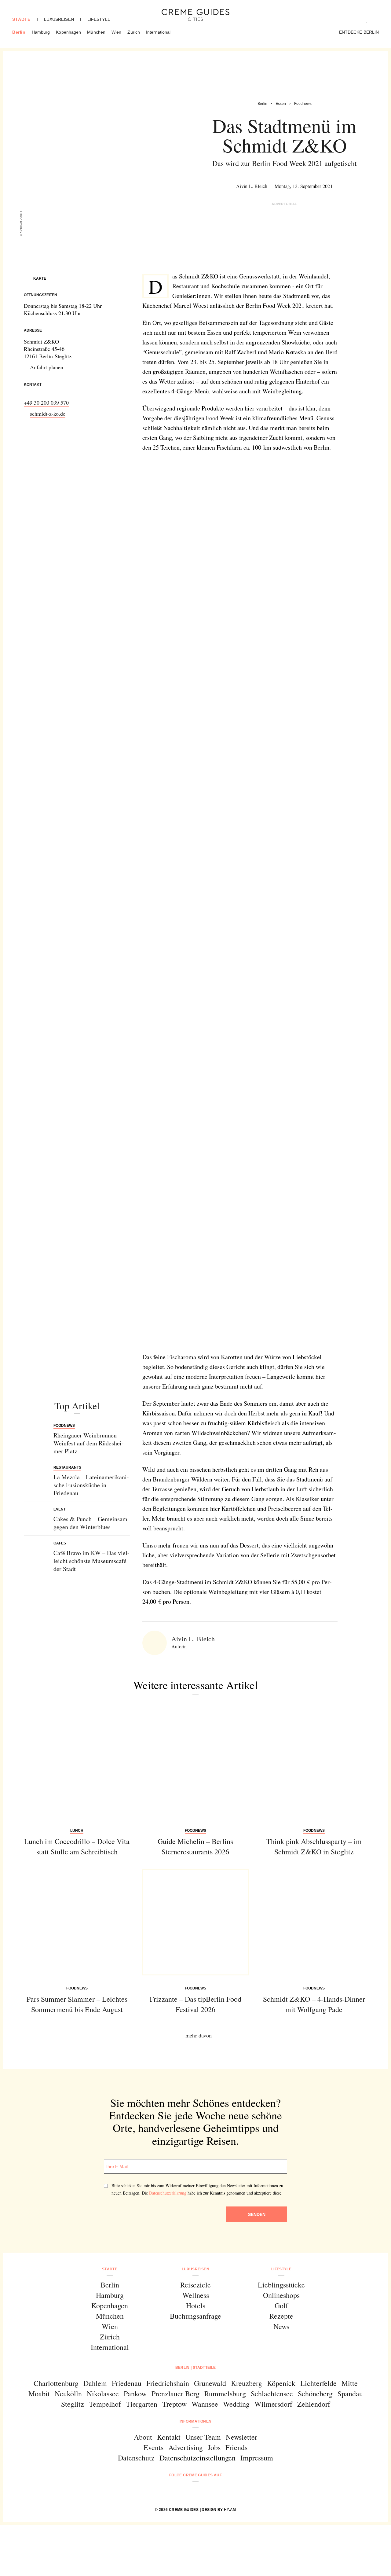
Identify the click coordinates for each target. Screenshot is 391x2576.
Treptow (174, 2404)
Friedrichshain (168, 2383)
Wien (116, 32)
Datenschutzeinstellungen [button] (197, 2458)
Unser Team (203, 2437)
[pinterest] (203, 2491)
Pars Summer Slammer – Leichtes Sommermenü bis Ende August (77, 2004)
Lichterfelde (318, 2383)
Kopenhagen (68, 32)
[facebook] (172, 2491)
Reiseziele (195, 2285)
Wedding (236, 2404)
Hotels (196, 2306)
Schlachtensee (272, 2394)
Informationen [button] (196, 2421)
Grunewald (210, 2383)
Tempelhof (105, 2404)
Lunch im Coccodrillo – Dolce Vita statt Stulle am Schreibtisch (77, 1846)
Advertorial (284, 204)
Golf (281, 2306)
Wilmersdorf (273, 2404)
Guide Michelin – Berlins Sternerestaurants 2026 (195, 1846)
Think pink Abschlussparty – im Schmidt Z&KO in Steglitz (314, 1846)
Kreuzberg (247, 2383)
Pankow (135, 2394)
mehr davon (199, 2035)
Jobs (214, 2447)
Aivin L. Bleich (252, 186)
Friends (236, 2447)
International (158, 32)
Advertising (186, 2447)
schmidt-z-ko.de (48, 414)
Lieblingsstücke (281, 2285)
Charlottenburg (56, 2383)
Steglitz (73, 2404)
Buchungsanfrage (195, 2316)
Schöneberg (315, 2394)
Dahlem (95, 2383)
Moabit (39, 2394)
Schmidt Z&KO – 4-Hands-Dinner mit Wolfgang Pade (314, 2004)
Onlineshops (281, 2295)
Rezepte (281, 2316)
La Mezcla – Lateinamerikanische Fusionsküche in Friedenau (91, 1485)
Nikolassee (103, 2394)
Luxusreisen (59, 19)
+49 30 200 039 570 (46, 403)
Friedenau (127, 2383)
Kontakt (169, 2437)
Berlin (19, 32)
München (96, 32)
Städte (21, 19)
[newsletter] (219, 2491)
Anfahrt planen (47, 367)
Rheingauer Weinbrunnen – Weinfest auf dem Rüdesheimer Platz (89, 1443)
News (281, 2326)
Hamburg (41, 32)
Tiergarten (142, 2404)
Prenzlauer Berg (175, 2394)
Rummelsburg (225, 2394)
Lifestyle (99, 19)
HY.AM (230, 2510)
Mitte (350, 2383)
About (143, 2437)
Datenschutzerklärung (168, 2193)
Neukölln (68, 2394)
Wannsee (205, 2404)
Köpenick (281, 2383)
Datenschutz (136, 2458)
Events (153, 2447)
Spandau (350, 2394)
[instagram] (188, 2491)
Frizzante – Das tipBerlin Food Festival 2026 (195, 2004)
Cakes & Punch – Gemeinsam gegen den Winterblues (90, 1523)
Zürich (134, 32)
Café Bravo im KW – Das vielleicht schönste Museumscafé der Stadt (91, 1561)
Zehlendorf (314, 2404)
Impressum (257, 2458)
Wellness (196, 2295)
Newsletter (241, 2437)
